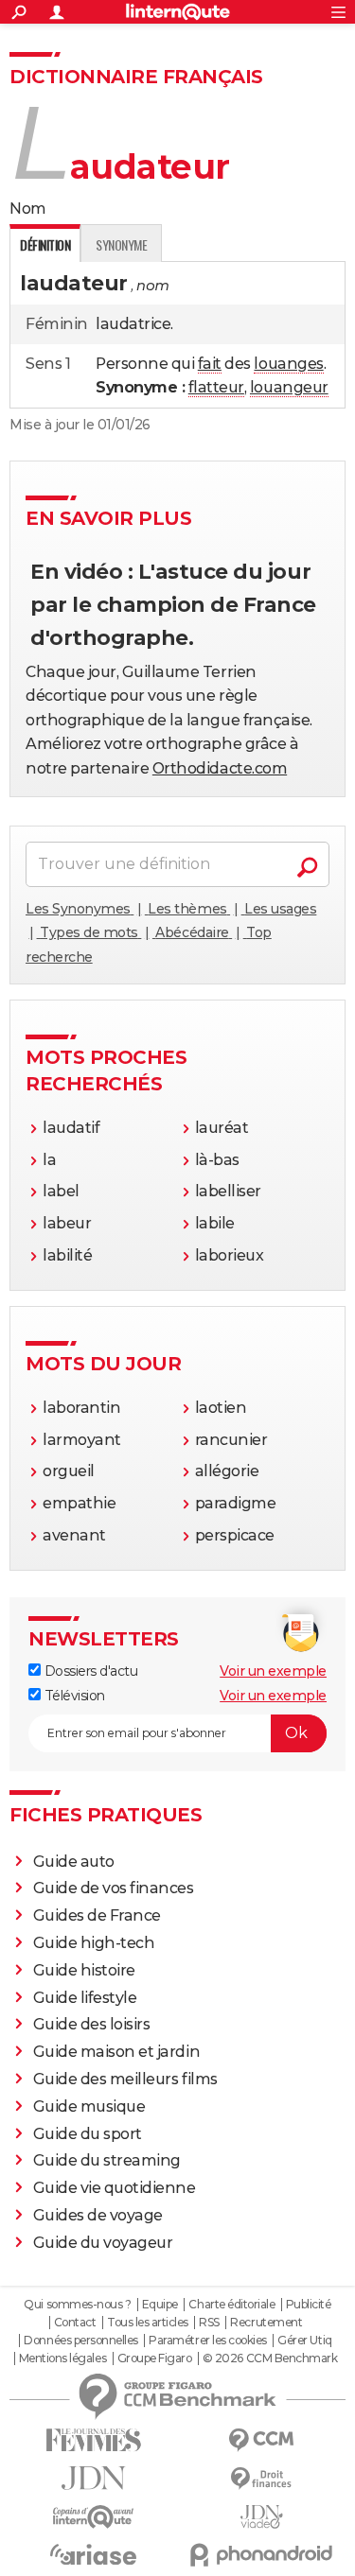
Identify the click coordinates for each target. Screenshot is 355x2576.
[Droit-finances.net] (262, 2479)
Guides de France (97, 1915)
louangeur (289, 387)
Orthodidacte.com (220, 768)
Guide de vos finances (114, 1888)
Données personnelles (80, 2341)
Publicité (309, 2305)
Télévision (73, 1696)
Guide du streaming (107, 2160)
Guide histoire (84, 1970)
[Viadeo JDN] (262, 2517)
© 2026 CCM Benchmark (270, 2358)
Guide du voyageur (103, 2243)
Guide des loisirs (92, 2024)
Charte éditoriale (231, 2305)
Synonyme (121, 244)
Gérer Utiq (304, 2341)
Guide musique (89, 2106)
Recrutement (266, 2323)
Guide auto (74, 1862)
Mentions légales (62, 2358)
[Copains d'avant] (94, 2517)
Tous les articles (148, 2323)
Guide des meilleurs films (125, 2079)
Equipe (160, 2305)
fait (210, 364)
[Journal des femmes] (94, 2440)
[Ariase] (94, 2554)
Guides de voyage (98, 2215)
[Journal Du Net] (94, 2478)
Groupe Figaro (155, 2358)
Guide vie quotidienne (115, 2188)
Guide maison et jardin (116, 2052)
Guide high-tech (94, 1943)
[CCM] (262, 2440)
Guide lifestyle (85, 1998)
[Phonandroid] (262, 2555)
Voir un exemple (273, 1671)
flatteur (216, 387)
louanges (288, 364)
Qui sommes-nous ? (77, 2305)
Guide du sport (88, 2134)
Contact (75, 2323)
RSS (209, 2323)
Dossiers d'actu (89, 1671)
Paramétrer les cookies (207, 2341)
